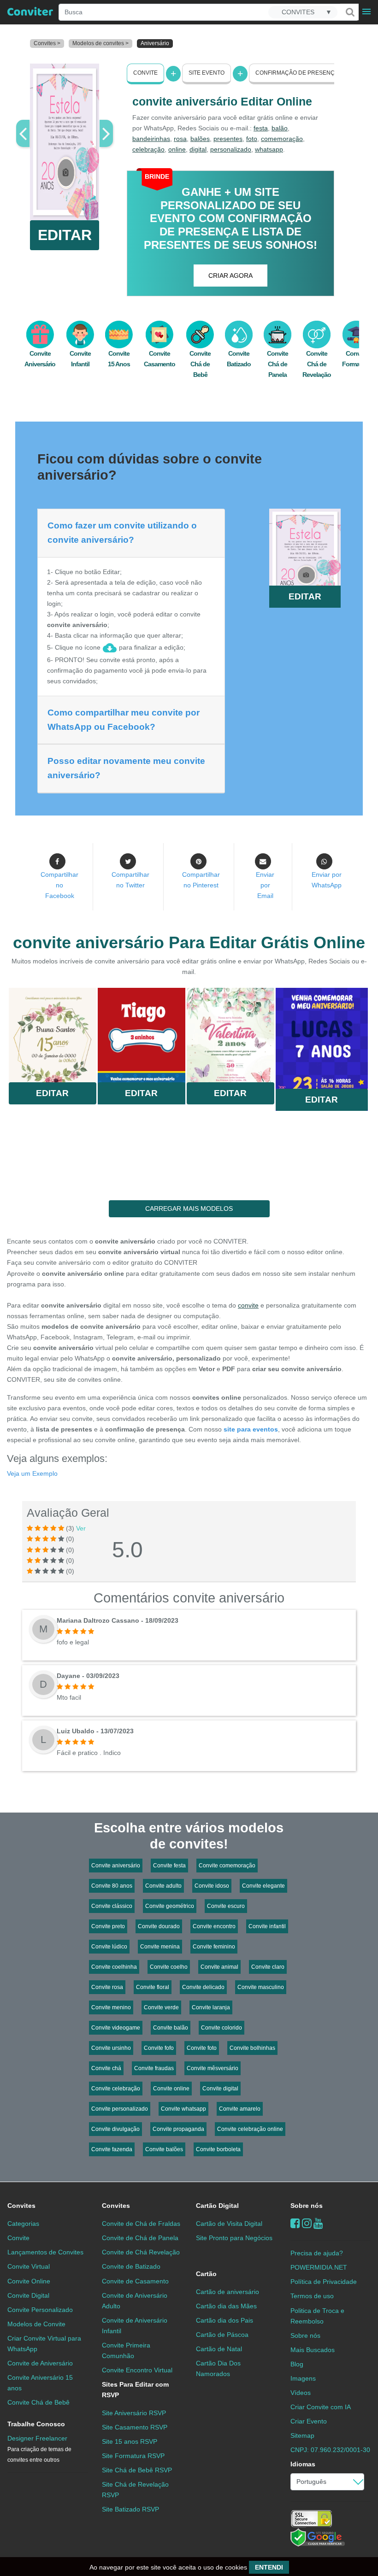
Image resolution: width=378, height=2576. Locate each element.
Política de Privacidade (324, 2282)
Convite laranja (211, 2007)
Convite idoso (212, 1886)
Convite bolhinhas (252, 2048)
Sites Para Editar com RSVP (135, 2390)
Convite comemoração (227, 1866)
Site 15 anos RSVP (130, 2441)
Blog (297, 2364)
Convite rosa (107, 1987)
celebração (148, 149)
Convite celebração (116, 2089)
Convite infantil (267, 1926)
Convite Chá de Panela (278, 364)
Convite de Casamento (135, 2281)
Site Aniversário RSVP (134, 2413)
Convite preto (108, 1926)
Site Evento (207, 73)
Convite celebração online (250, 2129)
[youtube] (318, 2223)
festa (261, 128)
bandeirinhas (151, 139)
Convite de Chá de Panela (140, 2238)
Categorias (23, 2224)
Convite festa (169, 1866)
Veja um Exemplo (32, 1473)
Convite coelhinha (114, 1967)
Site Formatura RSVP (133, 2456)
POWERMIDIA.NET (319, 2267)
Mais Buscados (313, 2350)
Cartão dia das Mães (226, 2306)
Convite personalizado (120, 2109)
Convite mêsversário (213, 2068)
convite (248, 1305)
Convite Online (29, 2281)
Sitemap (302, 2435)
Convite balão (171, 2028)
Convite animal (219, 1967)
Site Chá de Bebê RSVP (137, 2470)
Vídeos (301, 2393)
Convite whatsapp (183, 2109)
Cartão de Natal (219, 2349)
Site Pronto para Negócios (234, 2238)
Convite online (171, 2089)
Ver (81, 1528)
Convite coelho (169, 1967)
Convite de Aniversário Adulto (135, 2301)
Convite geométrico (170, 1906)
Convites (21, 2206)
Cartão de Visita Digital (229, 2224)
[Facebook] (295, 2223)
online (177, 149)
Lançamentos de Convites (45, 2252)
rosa (180, 139)
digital (198, 149)
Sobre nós (307, 2206)
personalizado (231, 149)
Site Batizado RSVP (130, 2509)
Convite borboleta (218, 2149)
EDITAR (65, 235)
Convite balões (164, 2149)
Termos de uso (312, 2296)
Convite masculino (261, 1987)
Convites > (47, 43)
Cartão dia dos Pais (224, 2320)
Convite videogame (116, 2028)
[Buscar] (349, 12)
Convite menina (160, 1947)
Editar (52, 1093)
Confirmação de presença (297, 73)
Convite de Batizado (131, 2266)
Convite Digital (28, 2295)
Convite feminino (214, 1947)
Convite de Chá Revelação (141, 2252)
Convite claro (268, 1967)
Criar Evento (309, 2421)
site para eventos (251, 1429)
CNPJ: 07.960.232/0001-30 (330, 2450)
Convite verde (161, 2007)
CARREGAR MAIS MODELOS (189, 1209)
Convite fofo (159, 2048)
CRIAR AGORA (230, 276)
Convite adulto (163, 1886)
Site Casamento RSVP (135, 2427)
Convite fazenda (112, 2149)
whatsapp (269, 149)
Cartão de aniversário (227, 2292)
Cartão (206, 2274)
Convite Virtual (29, 2266)
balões (200, 139)
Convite (145, 73)
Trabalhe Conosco (36, 2424)
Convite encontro (214, 1926)
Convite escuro (226, 1906)
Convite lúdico (109, 1947)
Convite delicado (203, 1987)
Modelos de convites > (100, 43)
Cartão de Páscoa (222, 2335)
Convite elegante (263, 1886)
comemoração (282, 139)
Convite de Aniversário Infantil (135, 2326)
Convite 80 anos (112, 1886)
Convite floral (153, 1987)
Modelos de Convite (36, 2324)
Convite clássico (112, 1906)
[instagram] (307, 2223)
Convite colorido (221, 2028)
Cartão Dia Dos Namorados (218, 2368)
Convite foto (202, 2048)
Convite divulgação (115, 2129)
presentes (228, 139)
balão (280, 128)
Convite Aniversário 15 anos (40, 2383)
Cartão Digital (217, 2206)
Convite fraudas (154, 2068)
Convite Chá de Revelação (317, 364)
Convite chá (106, 2068)
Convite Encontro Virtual (137, 2370)
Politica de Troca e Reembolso (317, 2316)
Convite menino (111, 2007)
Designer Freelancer (39, 2449)
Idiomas (303, 2464)
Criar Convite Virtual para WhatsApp (44, 2344)
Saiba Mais (53, 1037)
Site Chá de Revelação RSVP (135, 2490)
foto (252, 139)
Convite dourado (159, 1926)
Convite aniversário (116, 1866)
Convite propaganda (178, 2129)
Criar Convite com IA (321, 2407)
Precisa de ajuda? (317, 2253)
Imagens (303, 2378)
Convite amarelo (240, 2109)
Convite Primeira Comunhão (126, 2350)
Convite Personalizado (40, 2310)
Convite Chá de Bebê (200, 364)
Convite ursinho (111, 2048)
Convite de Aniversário (40, 2363)
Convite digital (220, 2089)
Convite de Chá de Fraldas (141, 2224)
